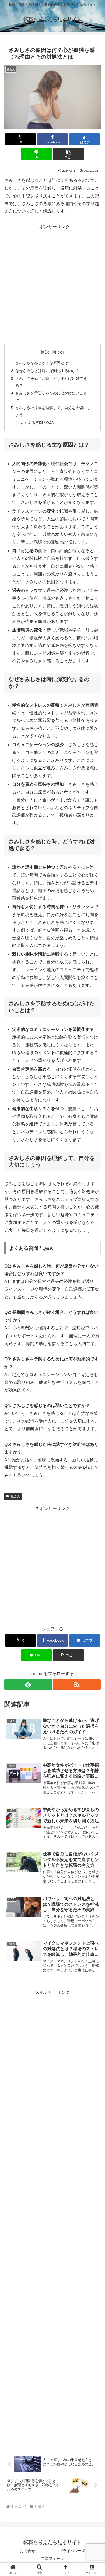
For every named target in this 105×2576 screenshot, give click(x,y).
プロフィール (52, 2559)
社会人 (15, 1496)
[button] (68, 154)
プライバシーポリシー (78, 2551)
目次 (45, 352)
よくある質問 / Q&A (37, 423)
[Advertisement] (52, 283)
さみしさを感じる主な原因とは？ (44, 363)
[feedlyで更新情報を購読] (28, 1684)
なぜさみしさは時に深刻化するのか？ (47, 371)
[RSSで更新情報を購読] (77, 1684)
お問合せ (27, 2551)
